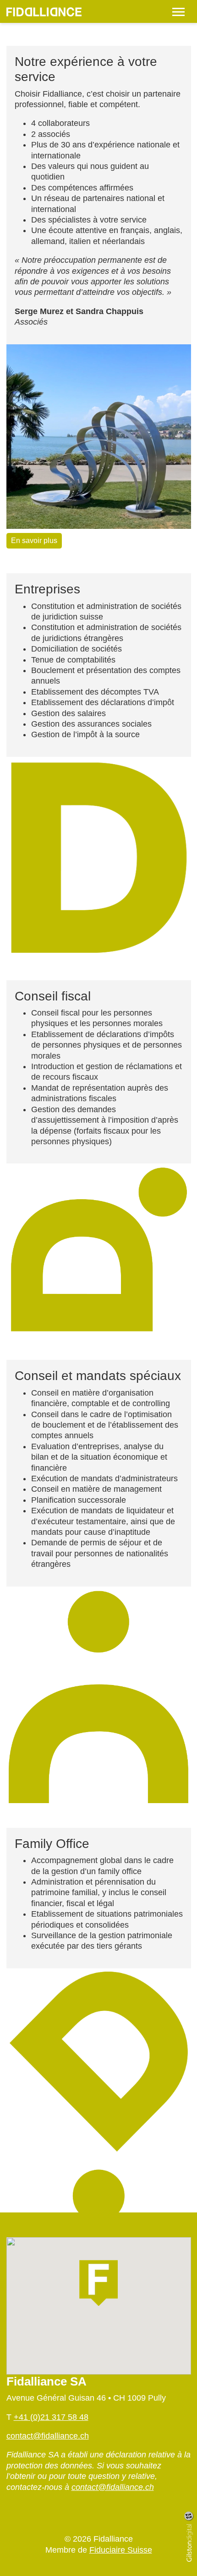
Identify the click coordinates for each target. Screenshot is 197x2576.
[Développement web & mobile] (192, 2543)
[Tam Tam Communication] (189, 2516)
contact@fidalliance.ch (48, 2436)
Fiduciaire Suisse (121, 2550)
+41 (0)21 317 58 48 (51, 2417)
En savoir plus (34, 541)
